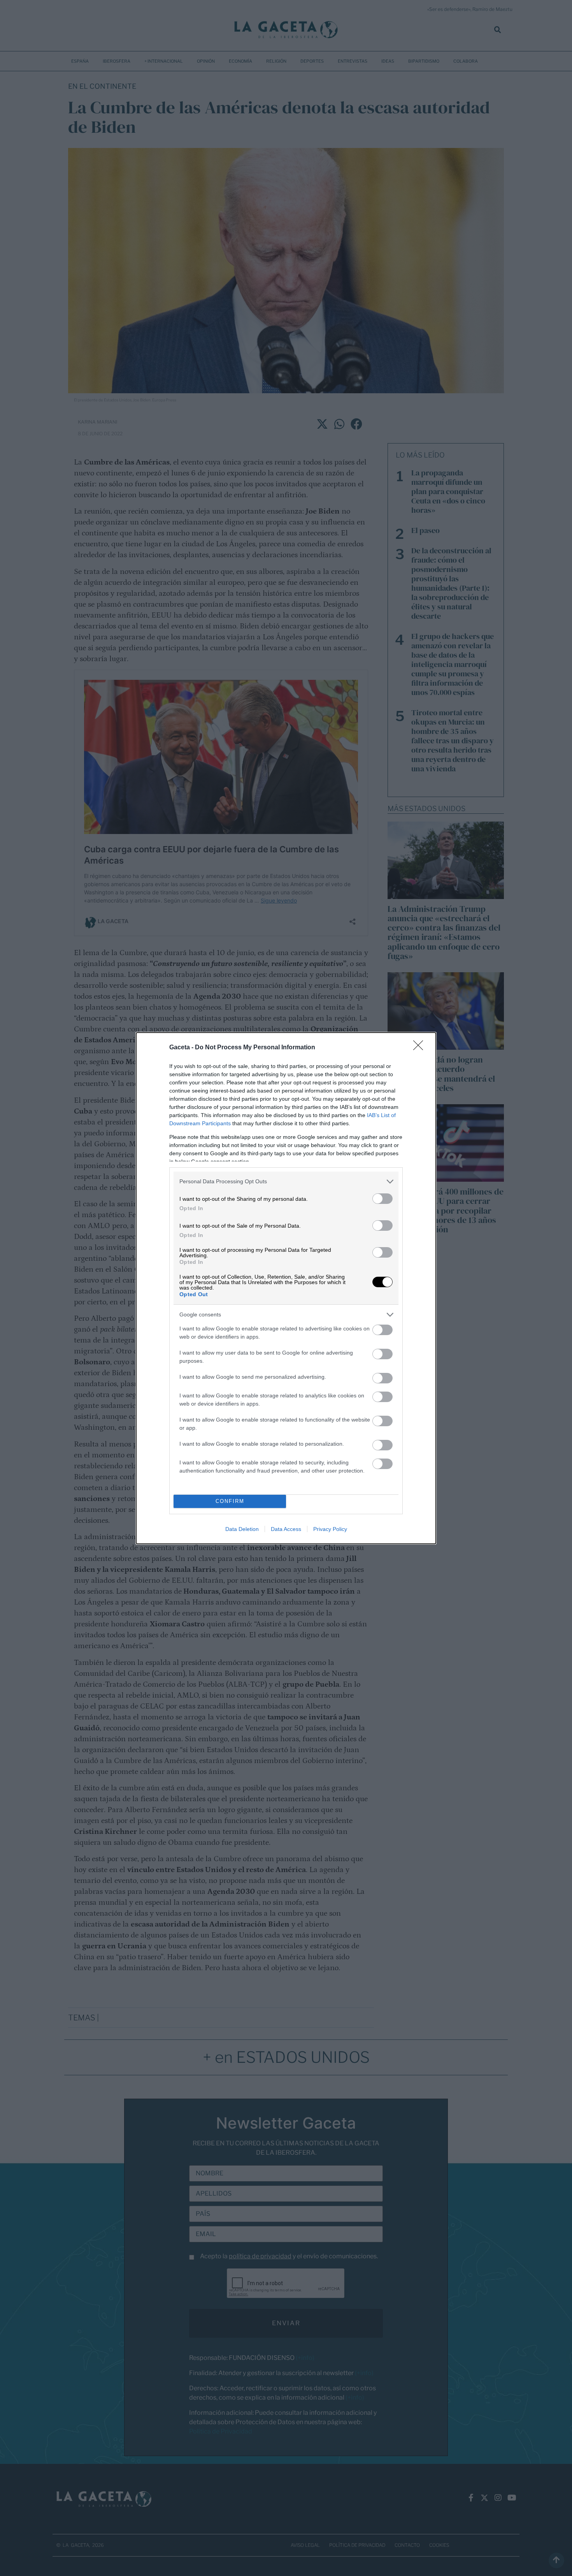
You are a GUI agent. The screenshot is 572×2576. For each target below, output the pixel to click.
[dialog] (286, 1288)
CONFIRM (230, 1501)
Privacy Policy (330, 1529)
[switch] (383, 1199)
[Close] (421, 1048)
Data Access (286, 1529)
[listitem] (286, 1182)
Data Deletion (242, 1529)
